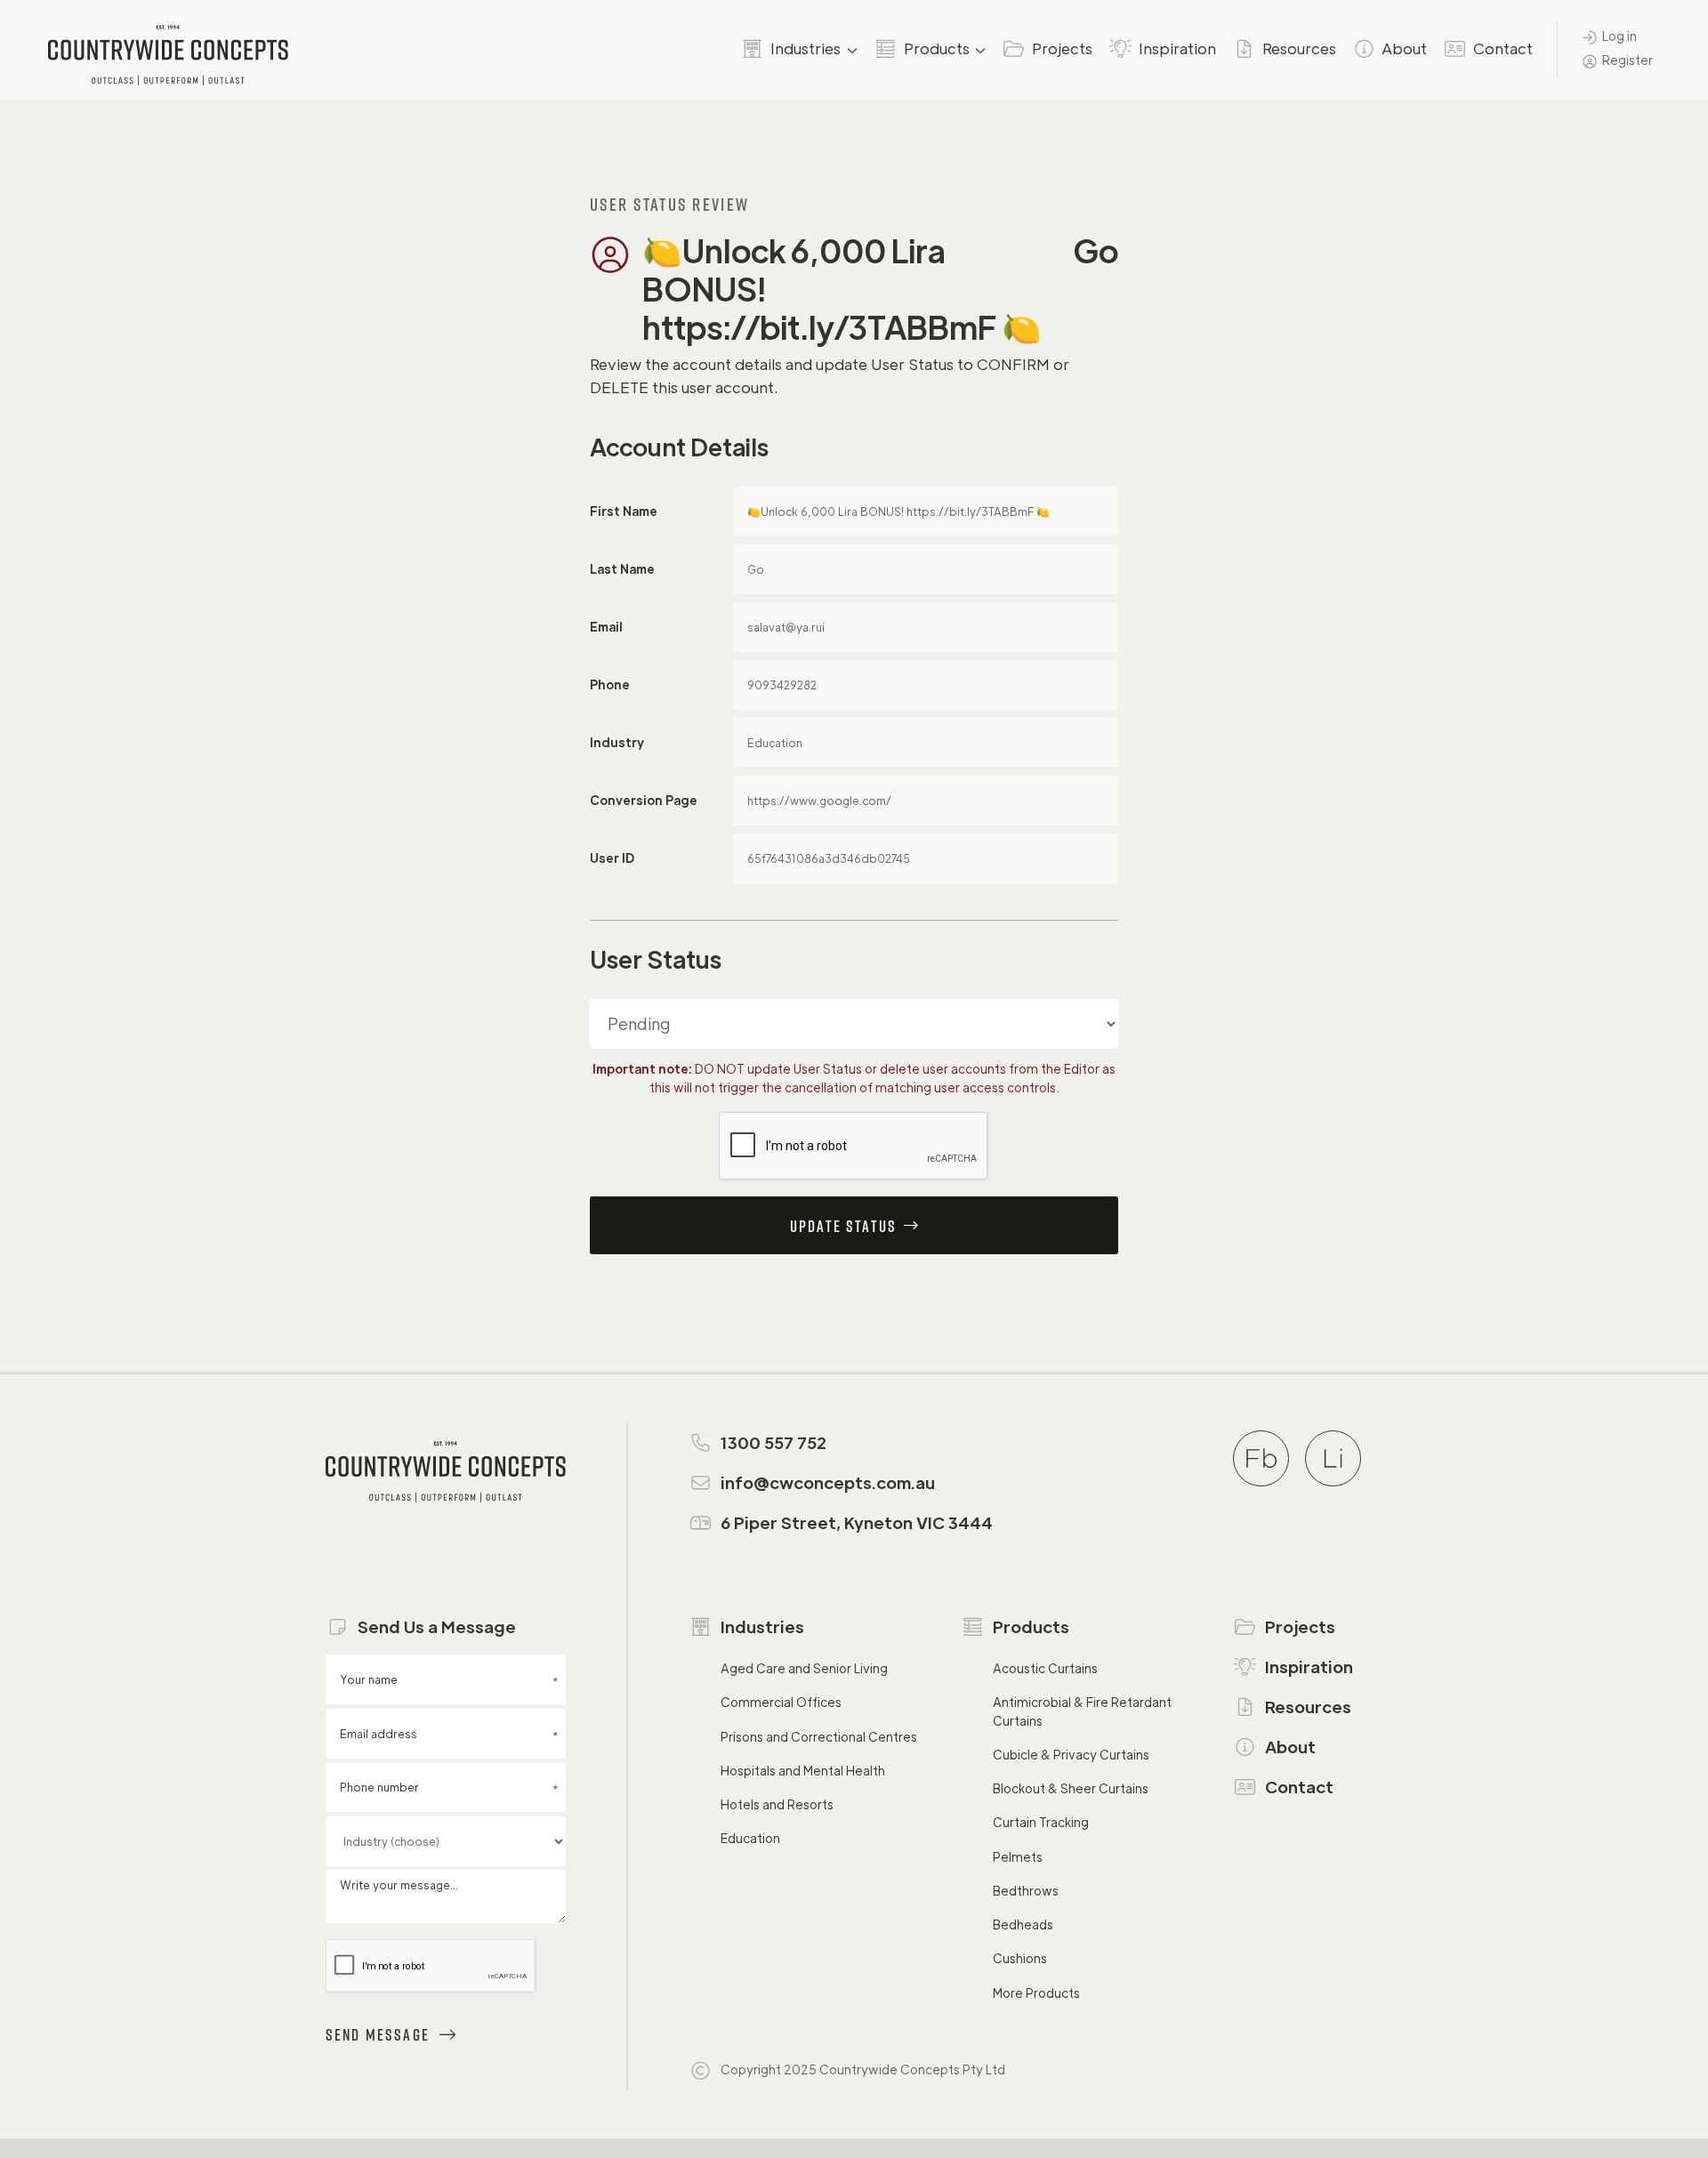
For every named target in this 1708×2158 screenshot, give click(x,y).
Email (606, 627)
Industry (617, 742)
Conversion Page (644, 800)
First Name (624, 511)
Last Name (622, 569)
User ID (612, 858)
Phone (610, 684)
